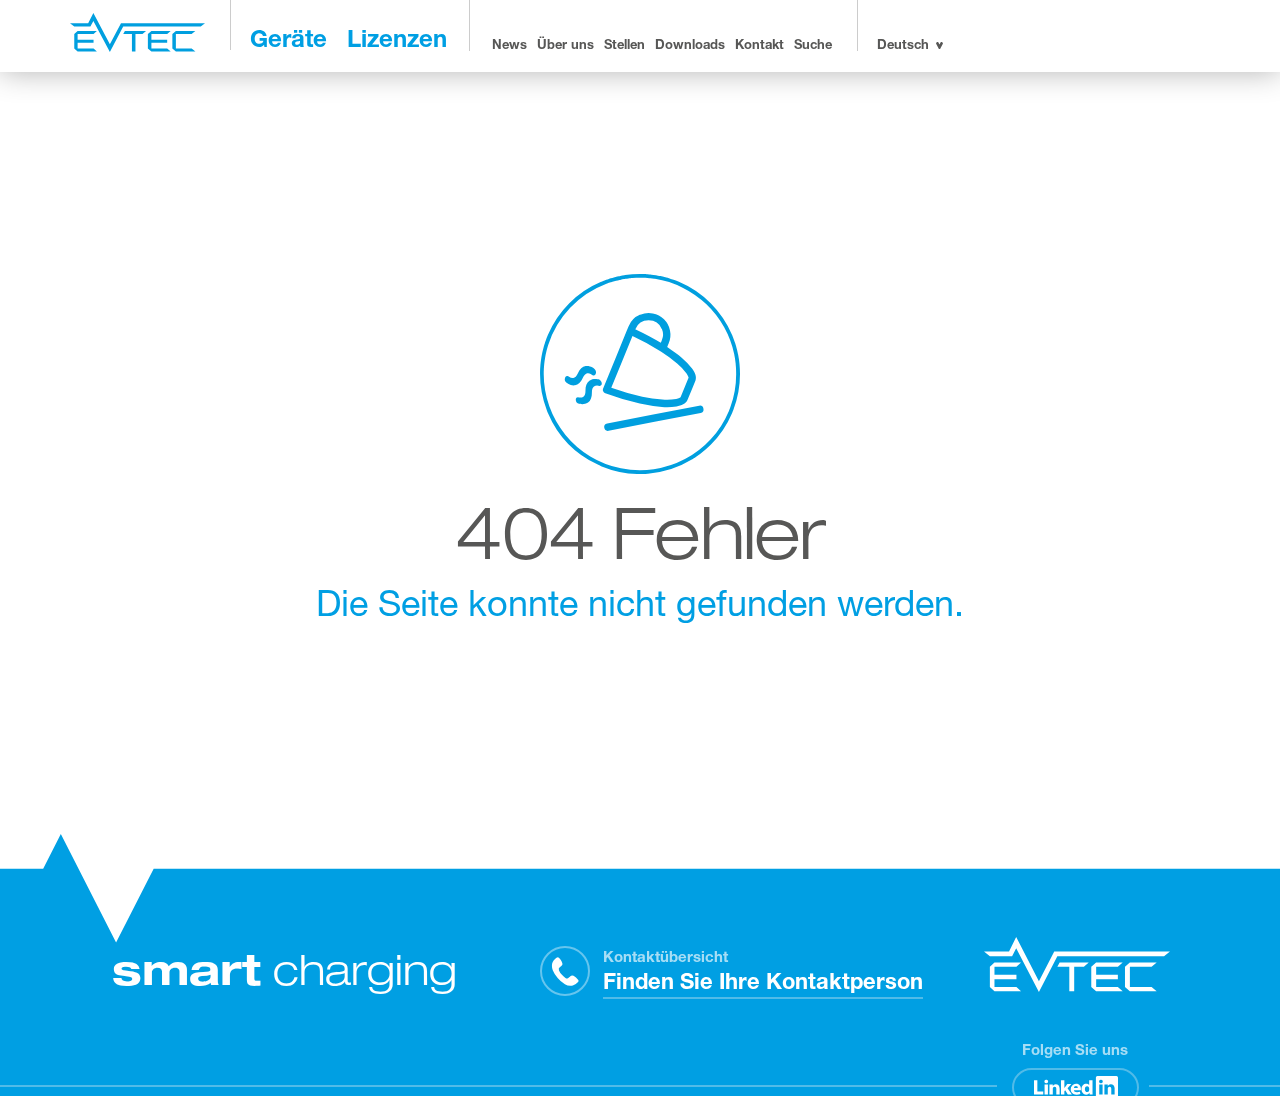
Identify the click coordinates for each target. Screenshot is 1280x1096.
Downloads (690, 46)
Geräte (288, 42)
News (509, 46)
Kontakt (759, 46)
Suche (813, 46)
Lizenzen (397, 42)
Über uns (565, 46)
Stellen (624, 46)
